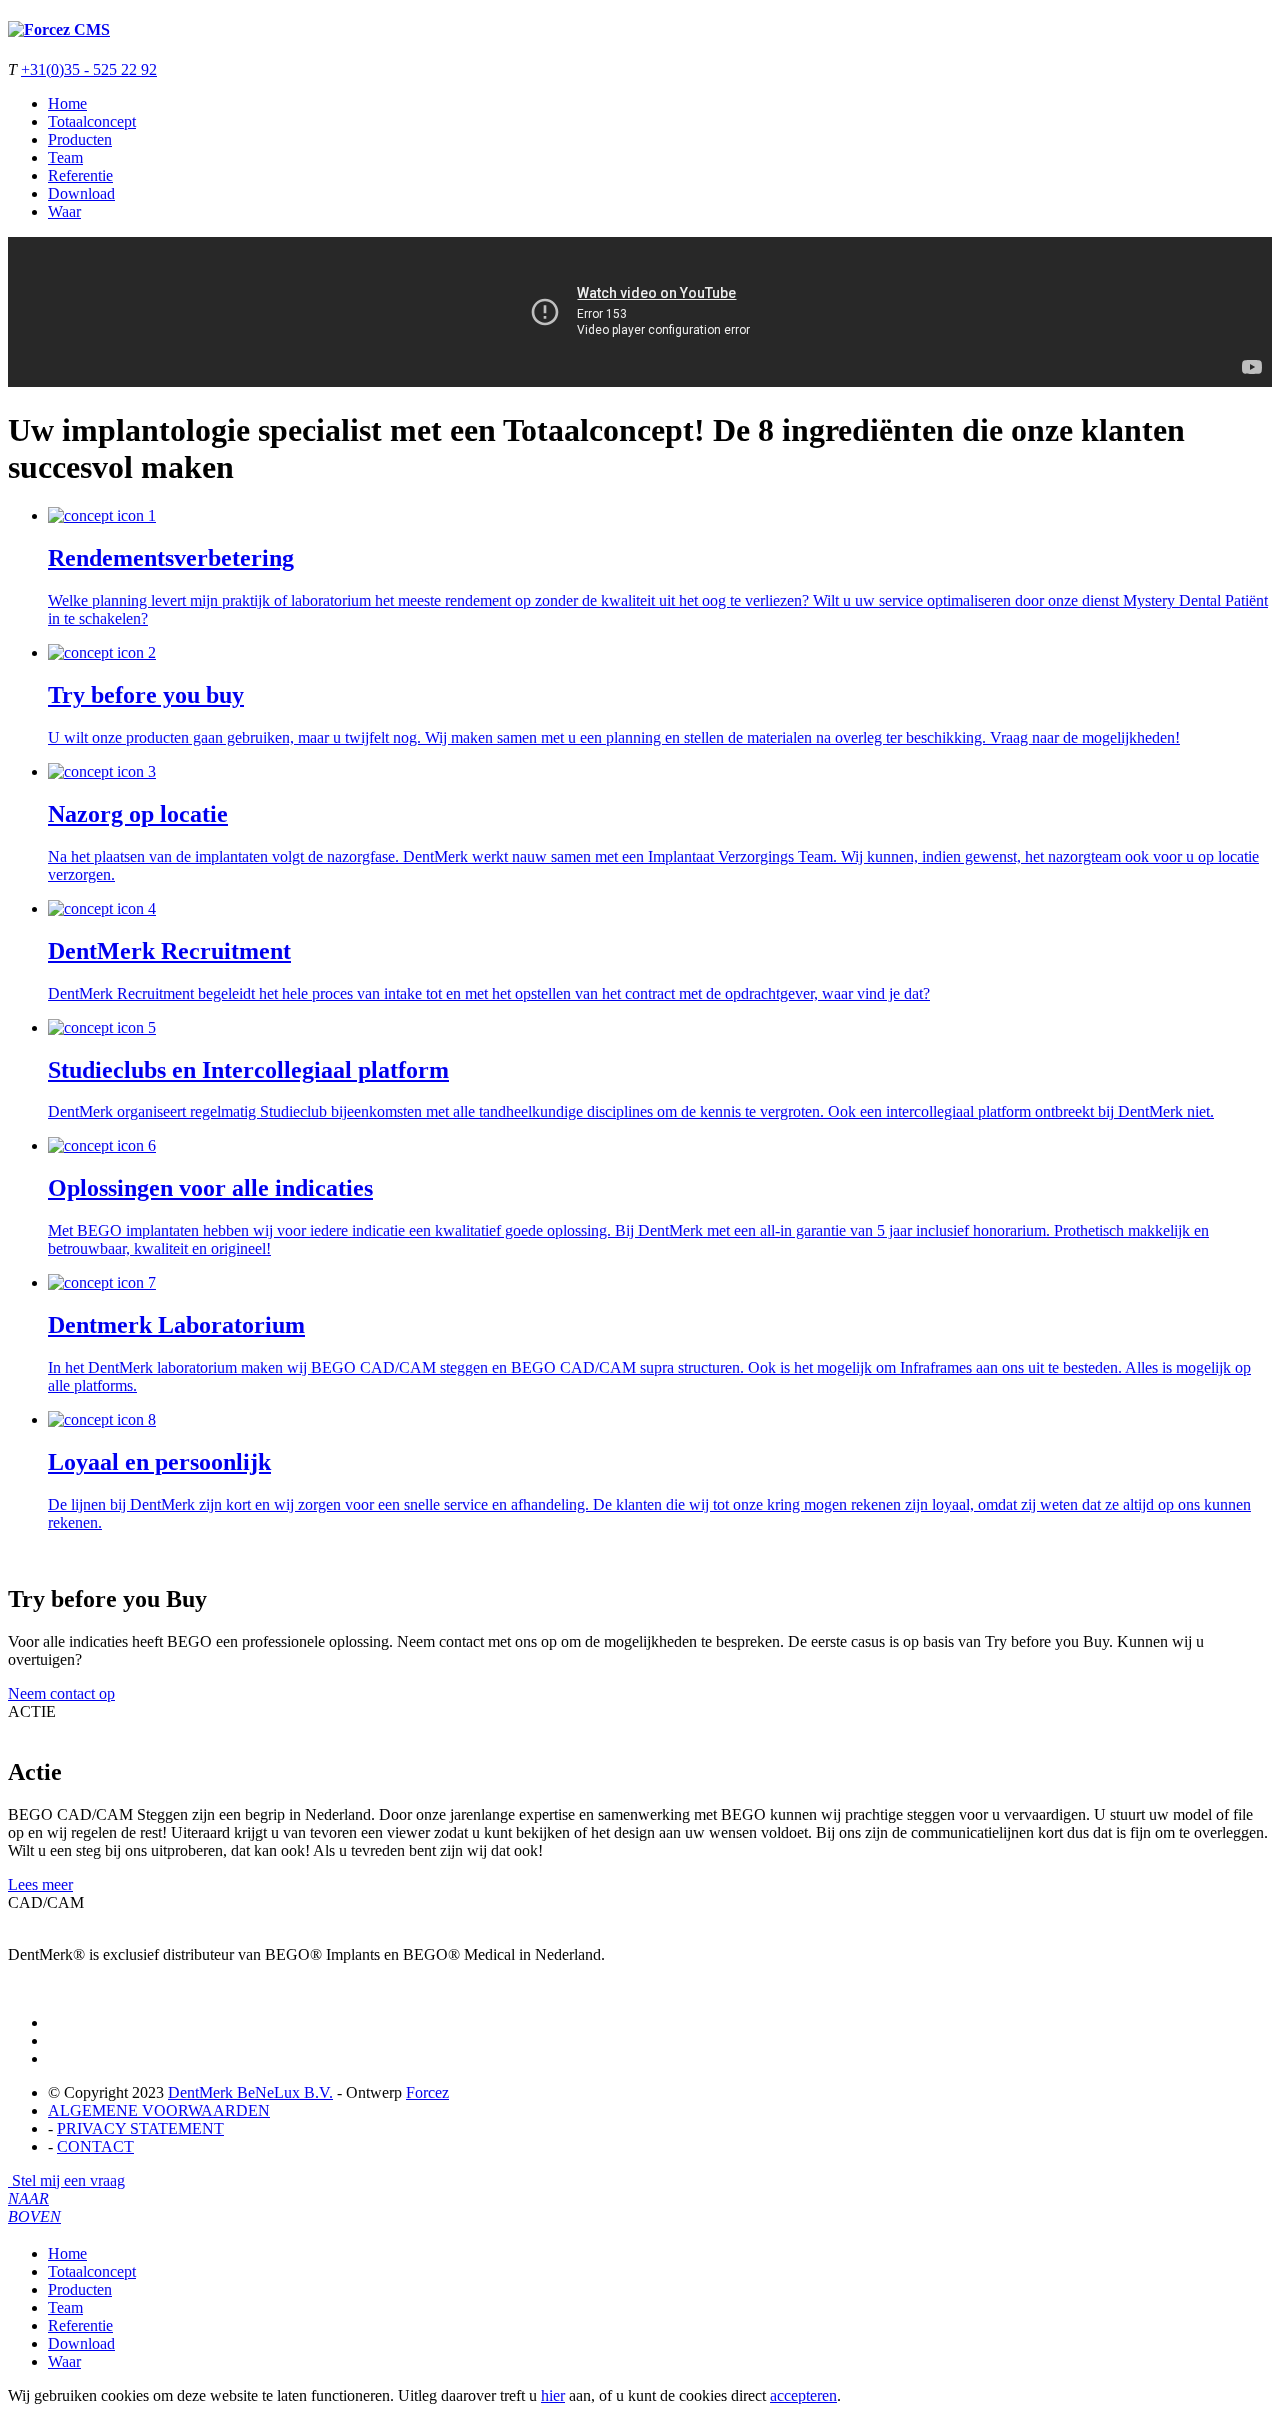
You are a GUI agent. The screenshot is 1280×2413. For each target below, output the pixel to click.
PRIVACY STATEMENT (140, 2128)
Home (67, 103)
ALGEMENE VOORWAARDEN (159, 2110)
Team (65, 157)
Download (81, 193)
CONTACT (95, 2146)
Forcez (427, 2092)
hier (553, 2395)
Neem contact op (61, 1693)
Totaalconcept (92, 121)
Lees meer (40, 1884)
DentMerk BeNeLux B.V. (250, 2092)
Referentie (80, 175)
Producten (80, 139)
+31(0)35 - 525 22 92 (89, 69)
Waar (64, 211)
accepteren (803, 2395)
